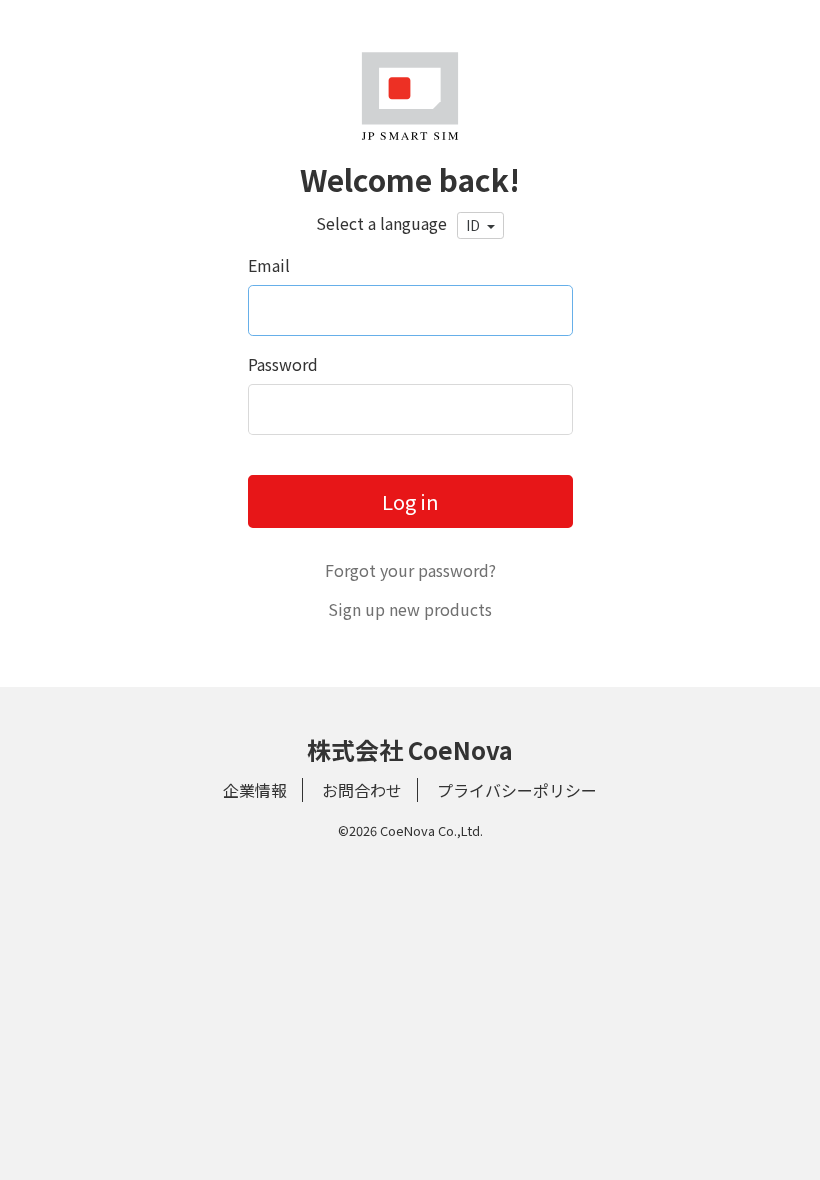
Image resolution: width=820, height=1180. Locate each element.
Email (269, 265)
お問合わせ (362, 790)
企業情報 (255, 790)
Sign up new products (410, 609)
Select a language (381, 223)
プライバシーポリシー (517, 790)
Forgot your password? (410, 570)
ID (474, 225)
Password (283, 364)
